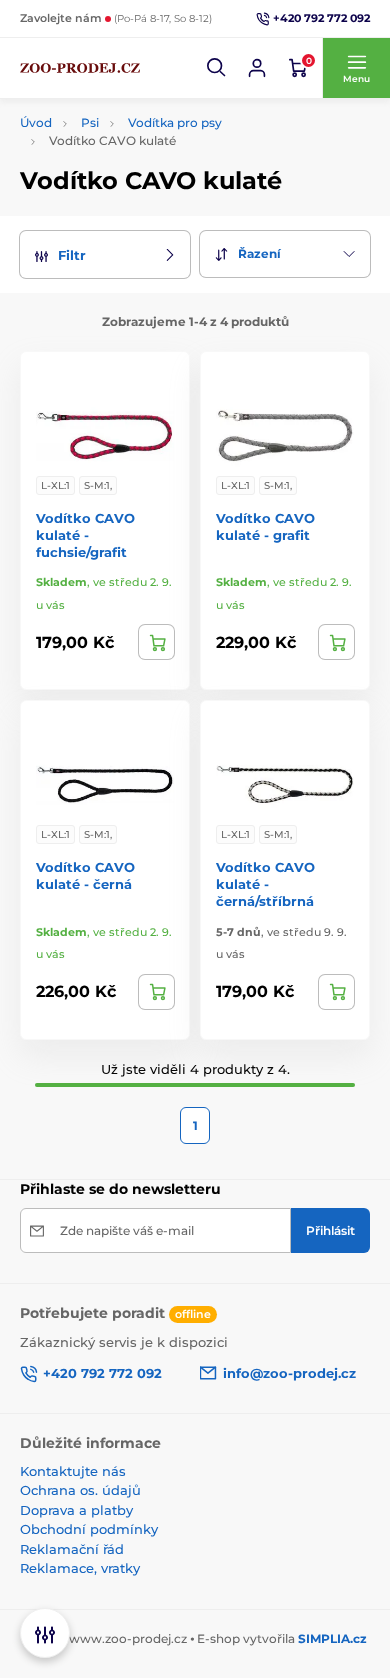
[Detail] (156, 642)
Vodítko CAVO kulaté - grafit (265, 526)
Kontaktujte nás (73, 1471)
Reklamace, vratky (80, 1568)
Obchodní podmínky (89, 1529)
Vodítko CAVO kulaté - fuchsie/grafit (85, 535)
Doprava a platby (76, 1510)
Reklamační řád (72, 1549)
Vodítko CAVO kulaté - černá (85, 875)
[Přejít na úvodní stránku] (80, 68)
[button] (217, 68)
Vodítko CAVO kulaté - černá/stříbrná (265, 884)
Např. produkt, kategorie (148, 115)
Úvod (36, 122)
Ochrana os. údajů (80, 1490)
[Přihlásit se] (257, 68)
